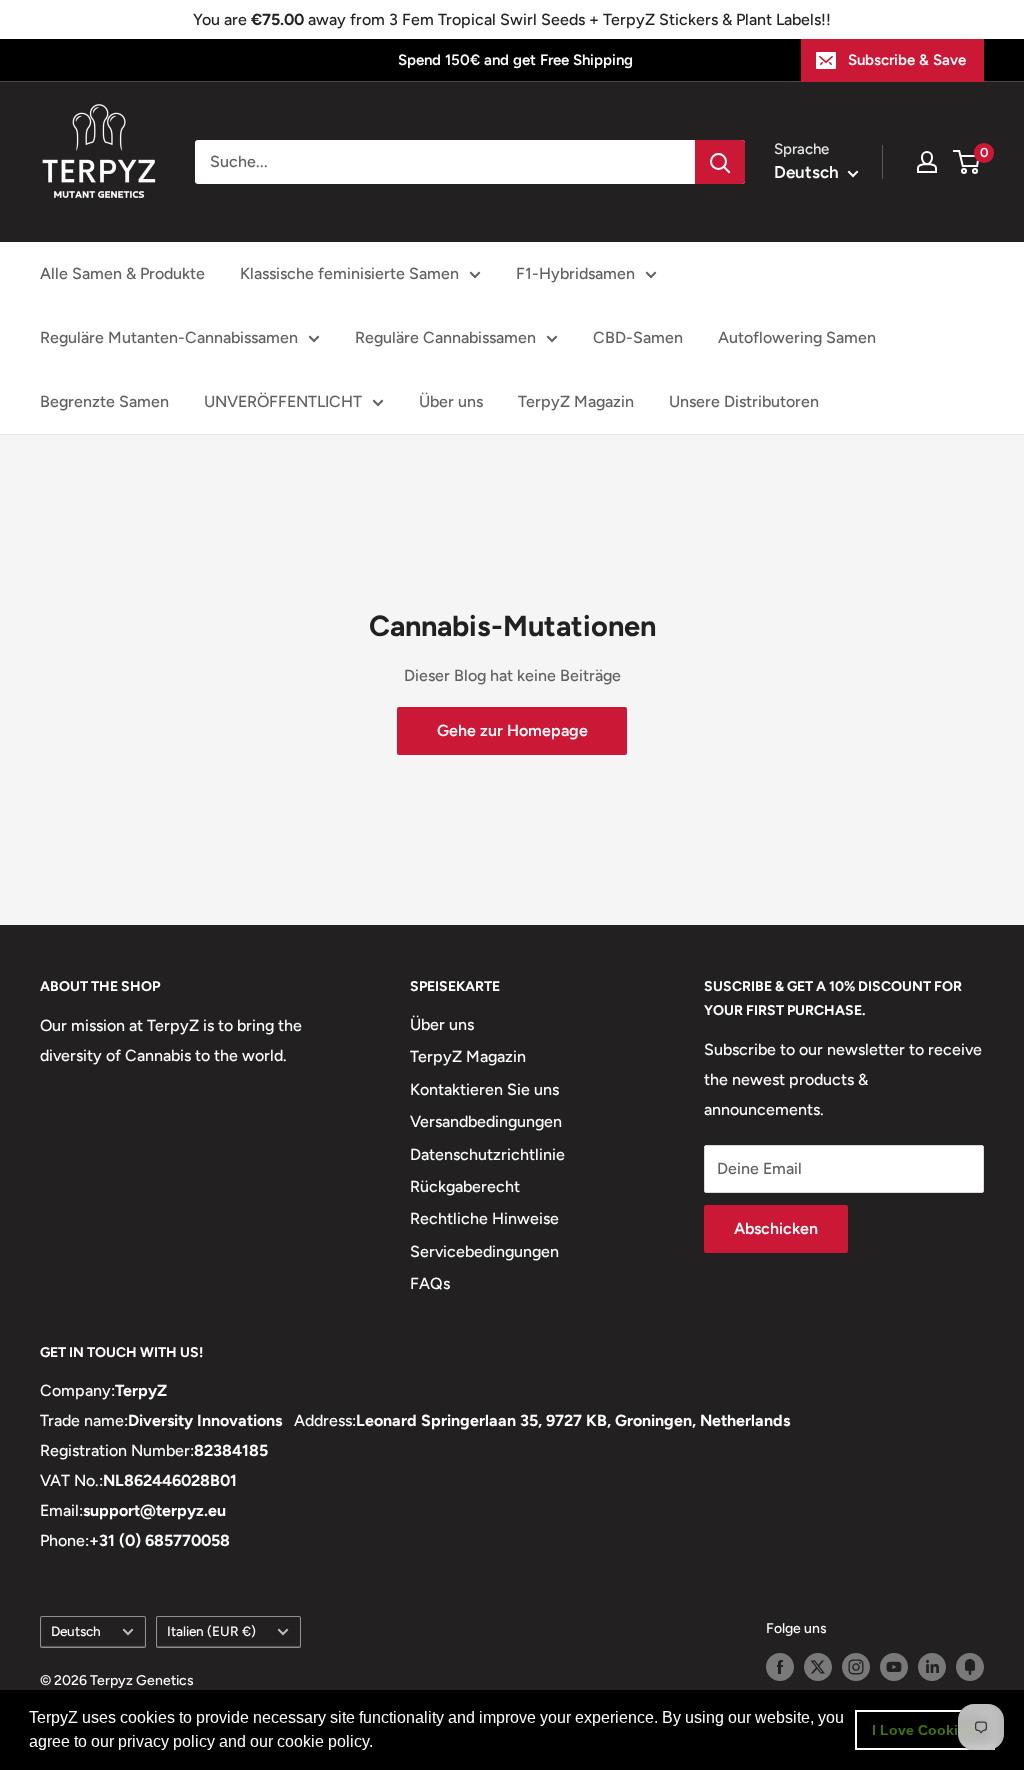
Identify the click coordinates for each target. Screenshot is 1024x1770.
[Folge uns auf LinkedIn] (932, 1667)
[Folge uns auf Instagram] (856, 1667)
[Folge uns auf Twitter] (818, 1667)
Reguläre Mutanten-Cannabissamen (169, 337)
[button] (380, 1744)
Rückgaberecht (465, 1186)
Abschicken (776, 1228)
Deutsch (76, 1631)
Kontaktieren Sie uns (484, 1089)
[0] (967, 162)
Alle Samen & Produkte (122, 273)
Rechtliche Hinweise (484, 1218)
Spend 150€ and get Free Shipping (515, 60)
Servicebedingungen (484, 1251)
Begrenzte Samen (104, 401)
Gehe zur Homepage (512, 730)
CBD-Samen (638, 337)
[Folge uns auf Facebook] (780, 1667)
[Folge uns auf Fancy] (970, 1667)
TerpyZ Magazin (576, 401)
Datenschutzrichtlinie (487, 1154)
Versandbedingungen (486, 1121)
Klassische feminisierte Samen (349, 273)
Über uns (451, 401)
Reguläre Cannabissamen (445, 337)
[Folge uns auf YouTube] (894, 1667)
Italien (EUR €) (211, 1631)
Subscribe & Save (907, 60)
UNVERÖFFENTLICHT (283, 401)
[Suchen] (720, 162)
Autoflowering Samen (797, 337)
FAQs (430, 1283)
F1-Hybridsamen (575, 273)
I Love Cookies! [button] (925, 1730)
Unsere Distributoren (744, 401)
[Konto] (927, 162)
